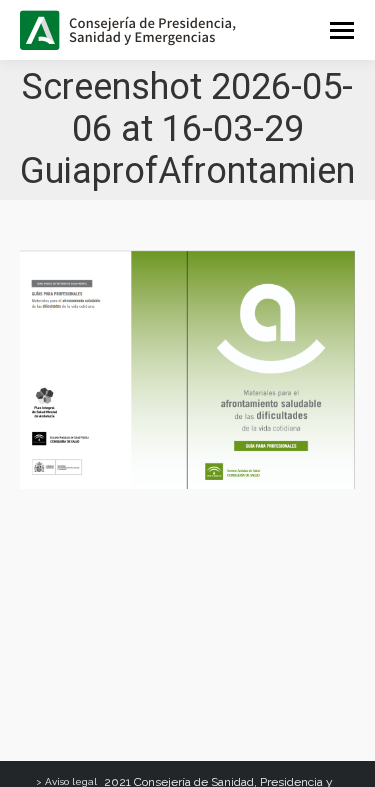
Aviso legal (71, 781)
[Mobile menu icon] (342, 30)
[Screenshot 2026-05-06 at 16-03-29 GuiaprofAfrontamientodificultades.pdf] (187, 369)
